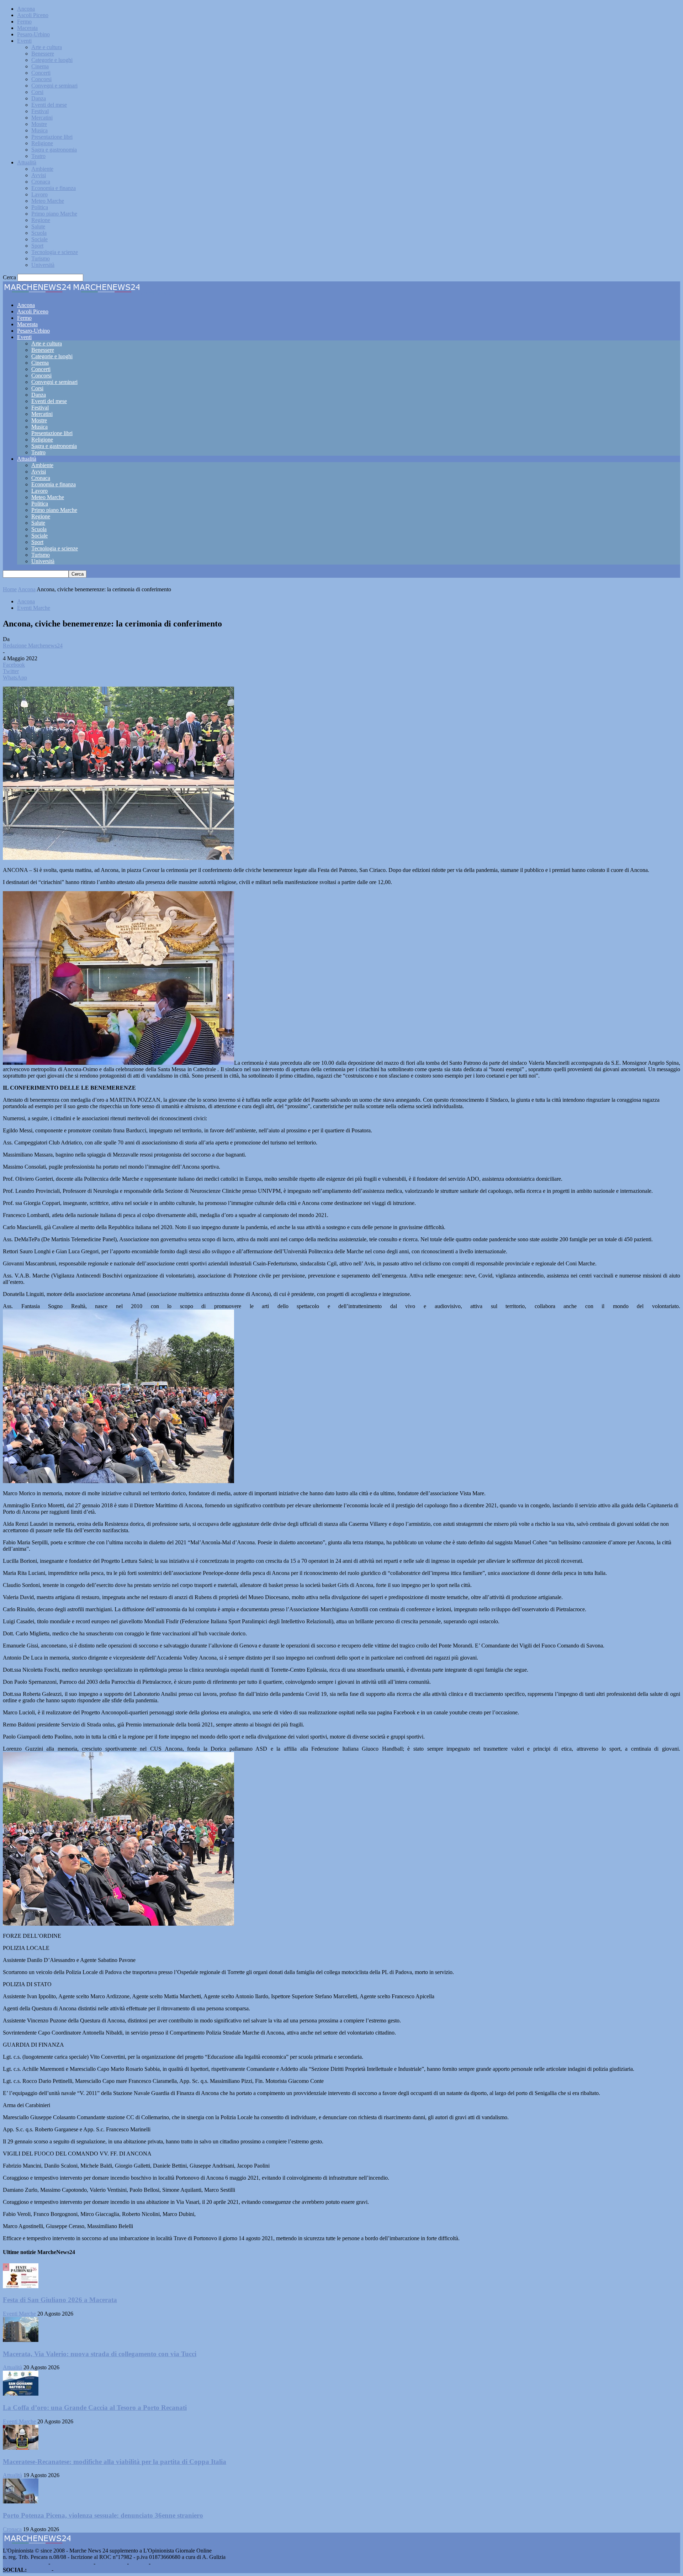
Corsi (37, 92)
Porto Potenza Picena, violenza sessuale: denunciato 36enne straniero (103, 2515)
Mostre (39, 124)
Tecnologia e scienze (55, 252)
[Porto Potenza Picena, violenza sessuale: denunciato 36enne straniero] (21, 2501)
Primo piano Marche (54, 214)
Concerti (41, 73)
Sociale (39, 239)
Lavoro (39, 194)
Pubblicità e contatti (25, 2563)
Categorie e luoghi (52, 60)
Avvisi (39, 175)
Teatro (38, 156)
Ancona (26, 9)
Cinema (40, 66)
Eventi (24, 41)
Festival (40, 111)
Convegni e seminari (54, 86)
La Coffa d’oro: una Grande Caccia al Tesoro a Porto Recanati (95, 2408)
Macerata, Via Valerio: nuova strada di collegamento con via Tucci (100, 2354)
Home (10, 589)
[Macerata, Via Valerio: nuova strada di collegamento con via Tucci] (21, 2340)
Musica (39, 130)
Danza (39, 98)
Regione (41, 220)
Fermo (24, 22)
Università (43, 265)
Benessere (43, 54)
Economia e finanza (54, 188)
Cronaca (41, 182)
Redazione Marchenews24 (33, 646)
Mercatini (42, 118)
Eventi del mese (49, 105)
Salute (38, 226)
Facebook (39, 2570)
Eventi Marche (34, 608)
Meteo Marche (48, 201)
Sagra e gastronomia (54, 150)
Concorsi (41, 79)
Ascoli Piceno (33, 15)
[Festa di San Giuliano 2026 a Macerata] (21, 2286)
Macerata (27, 28)
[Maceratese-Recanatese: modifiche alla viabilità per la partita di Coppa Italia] (21, 2448)
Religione (42, 143)
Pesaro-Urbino (33, 34)
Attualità (27, 162)
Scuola (39, 233)
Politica (40, 207)
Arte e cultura (47, 47)
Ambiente (42, 169)
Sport (37, 246)
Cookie (160, 2563)
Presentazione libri (52, 137)
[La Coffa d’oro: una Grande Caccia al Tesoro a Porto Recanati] (21, 2394)
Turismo (41, 258)
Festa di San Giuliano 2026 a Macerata (60, 2300)
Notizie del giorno (72, 2563)
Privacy (139, 2563)
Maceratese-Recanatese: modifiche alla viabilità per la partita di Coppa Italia (115, 2462)
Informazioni (111, 2563)
